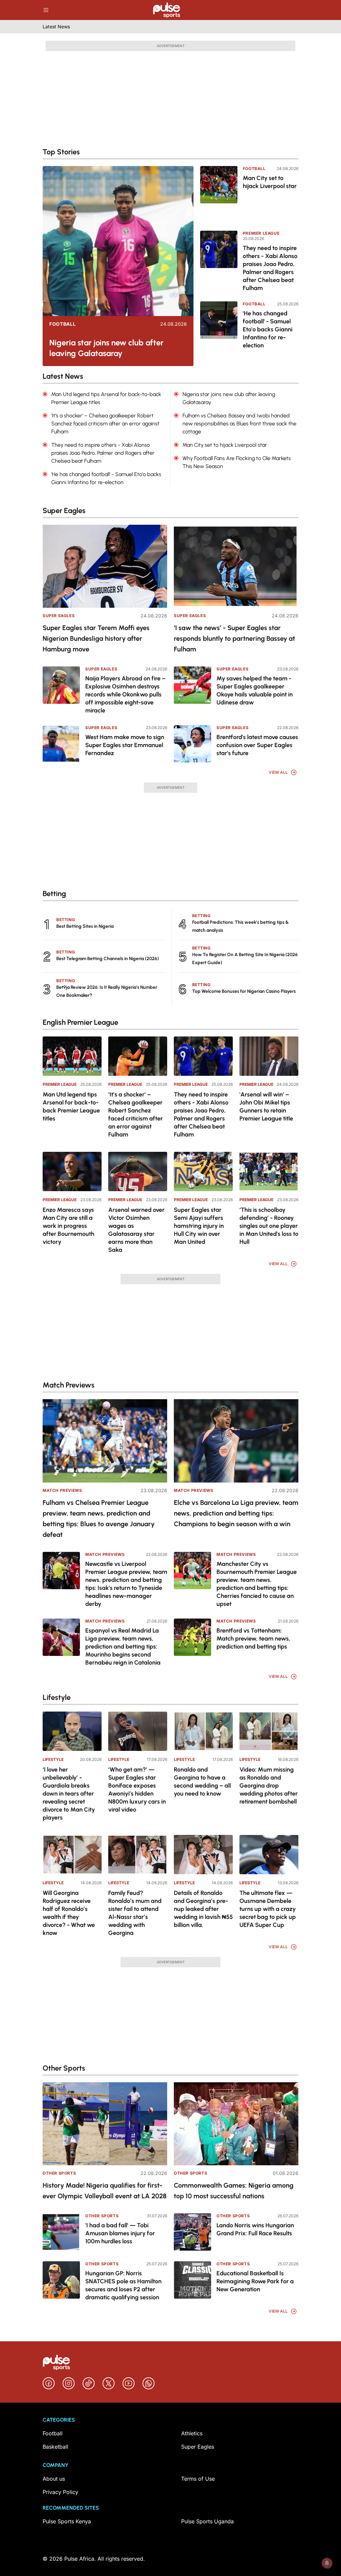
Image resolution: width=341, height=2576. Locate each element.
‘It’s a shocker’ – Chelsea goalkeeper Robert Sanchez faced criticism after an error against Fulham (136, 1114)
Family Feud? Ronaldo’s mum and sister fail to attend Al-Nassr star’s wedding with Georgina (135, 1913)
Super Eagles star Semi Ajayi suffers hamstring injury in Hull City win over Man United (199, 1226)
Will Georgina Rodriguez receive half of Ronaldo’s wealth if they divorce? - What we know (69, 1913)
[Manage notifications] (327, 2563)
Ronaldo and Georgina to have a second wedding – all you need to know (202, 1782)
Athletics (192, 2433)
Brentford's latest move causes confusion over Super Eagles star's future (257, 745)
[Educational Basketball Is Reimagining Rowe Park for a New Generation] (192, 2280)
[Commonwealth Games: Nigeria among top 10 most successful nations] (236, 2124)
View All (278, 772)
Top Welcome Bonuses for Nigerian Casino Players (244, 991)
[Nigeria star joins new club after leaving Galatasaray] (118, 241)
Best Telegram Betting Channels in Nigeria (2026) (108, 959)
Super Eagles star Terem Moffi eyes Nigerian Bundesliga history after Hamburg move (96, 638)
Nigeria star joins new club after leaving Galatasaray (106, 348)
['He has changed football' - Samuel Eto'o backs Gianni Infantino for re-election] (219, 329)
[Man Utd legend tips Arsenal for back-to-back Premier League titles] (72, 1056)
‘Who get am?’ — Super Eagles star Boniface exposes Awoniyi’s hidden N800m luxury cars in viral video (137, 1790)
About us (54, 2479)
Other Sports (59, 2173)
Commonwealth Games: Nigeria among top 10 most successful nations (234, 2191)
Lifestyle (53, 1759)
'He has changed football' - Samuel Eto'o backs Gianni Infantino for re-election (268, 329)
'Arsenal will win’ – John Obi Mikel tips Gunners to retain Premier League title (266, 1106)
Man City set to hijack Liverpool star (270, 182)
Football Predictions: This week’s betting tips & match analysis (240, 926)
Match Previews (62, 1490)
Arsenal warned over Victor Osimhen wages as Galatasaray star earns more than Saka (136, 1230)
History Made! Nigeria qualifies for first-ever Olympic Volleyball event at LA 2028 (105, 2191)
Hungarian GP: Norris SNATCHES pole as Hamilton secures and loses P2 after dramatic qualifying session (123, 2285)
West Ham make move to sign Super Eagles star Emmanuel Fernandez (125, 745)
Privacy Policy (60, 2492)
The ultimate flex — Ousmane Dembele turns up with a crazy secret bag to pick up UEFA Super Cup (268, 1909)
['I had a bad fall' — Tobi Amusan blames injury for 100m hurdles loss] (61, 2232)
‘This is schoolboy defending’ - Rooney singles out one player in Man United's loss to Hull (269, 1226)
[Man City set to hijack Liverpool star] (219, 194)
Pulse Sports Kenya (67, 2521)
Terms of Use (198, 2479)
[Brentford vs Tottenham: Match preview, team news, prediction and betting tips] (192, 1637)
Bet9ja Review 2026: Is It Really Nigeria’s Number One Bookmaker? (107, 991)
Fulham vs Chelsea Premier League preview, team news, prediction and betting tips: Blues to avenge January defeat (99, 1519)
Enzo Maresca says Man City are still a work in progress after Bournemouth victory (68, 1226)
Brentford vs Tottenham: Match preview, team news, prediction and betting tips (253, 1639)
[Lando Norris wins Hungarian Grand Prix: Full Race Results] (192, 2232)
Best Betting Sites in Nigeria (85, 926)
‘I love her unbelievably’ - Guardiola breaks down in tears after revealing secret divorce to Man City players (69, 1794)
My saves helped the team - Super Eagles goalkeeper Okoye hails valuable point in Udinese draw (255, 690)
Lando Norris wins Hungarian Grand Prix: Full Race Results (255, 2229)
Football (63, 324)
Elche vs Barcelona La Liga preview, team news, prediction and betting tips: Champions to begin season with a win (236, 1513)
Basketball (55, 2447)
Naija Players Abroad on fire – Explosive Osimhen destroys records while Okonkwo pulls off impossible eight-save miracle (125, 694)
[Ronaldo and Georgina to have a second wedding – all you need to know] (203, 1731)
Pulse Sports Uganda (207, 2521)
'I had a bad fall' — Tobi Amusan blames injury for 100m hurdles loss (120, 2233)
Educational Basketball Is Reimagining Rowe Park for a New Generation (255, 2281)
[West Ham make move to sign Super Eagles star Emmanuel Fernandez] (61, 744)
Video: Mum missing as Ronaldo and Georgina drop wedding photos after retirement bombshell (269, 1786)
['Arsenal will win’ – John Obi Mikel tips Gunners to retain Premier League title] (269, 1056)
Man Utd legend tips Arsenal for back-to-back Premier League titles (71, 1106)
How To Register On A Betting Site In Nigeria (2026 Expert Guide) (245, 959)
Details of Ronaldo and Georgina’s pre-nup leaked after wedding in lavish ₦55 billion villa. (203, 1909)
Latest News (56, 27)
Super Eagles (59, 616)
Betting (66, 920)
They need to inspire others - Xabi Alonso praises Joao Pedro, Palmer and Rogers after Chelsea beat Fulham (270, 268)
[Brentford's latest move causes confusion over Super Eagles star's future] (192, 744)
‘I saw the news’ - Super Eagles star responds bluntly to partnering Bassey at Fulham (234, 638)
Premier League (261, 233)
